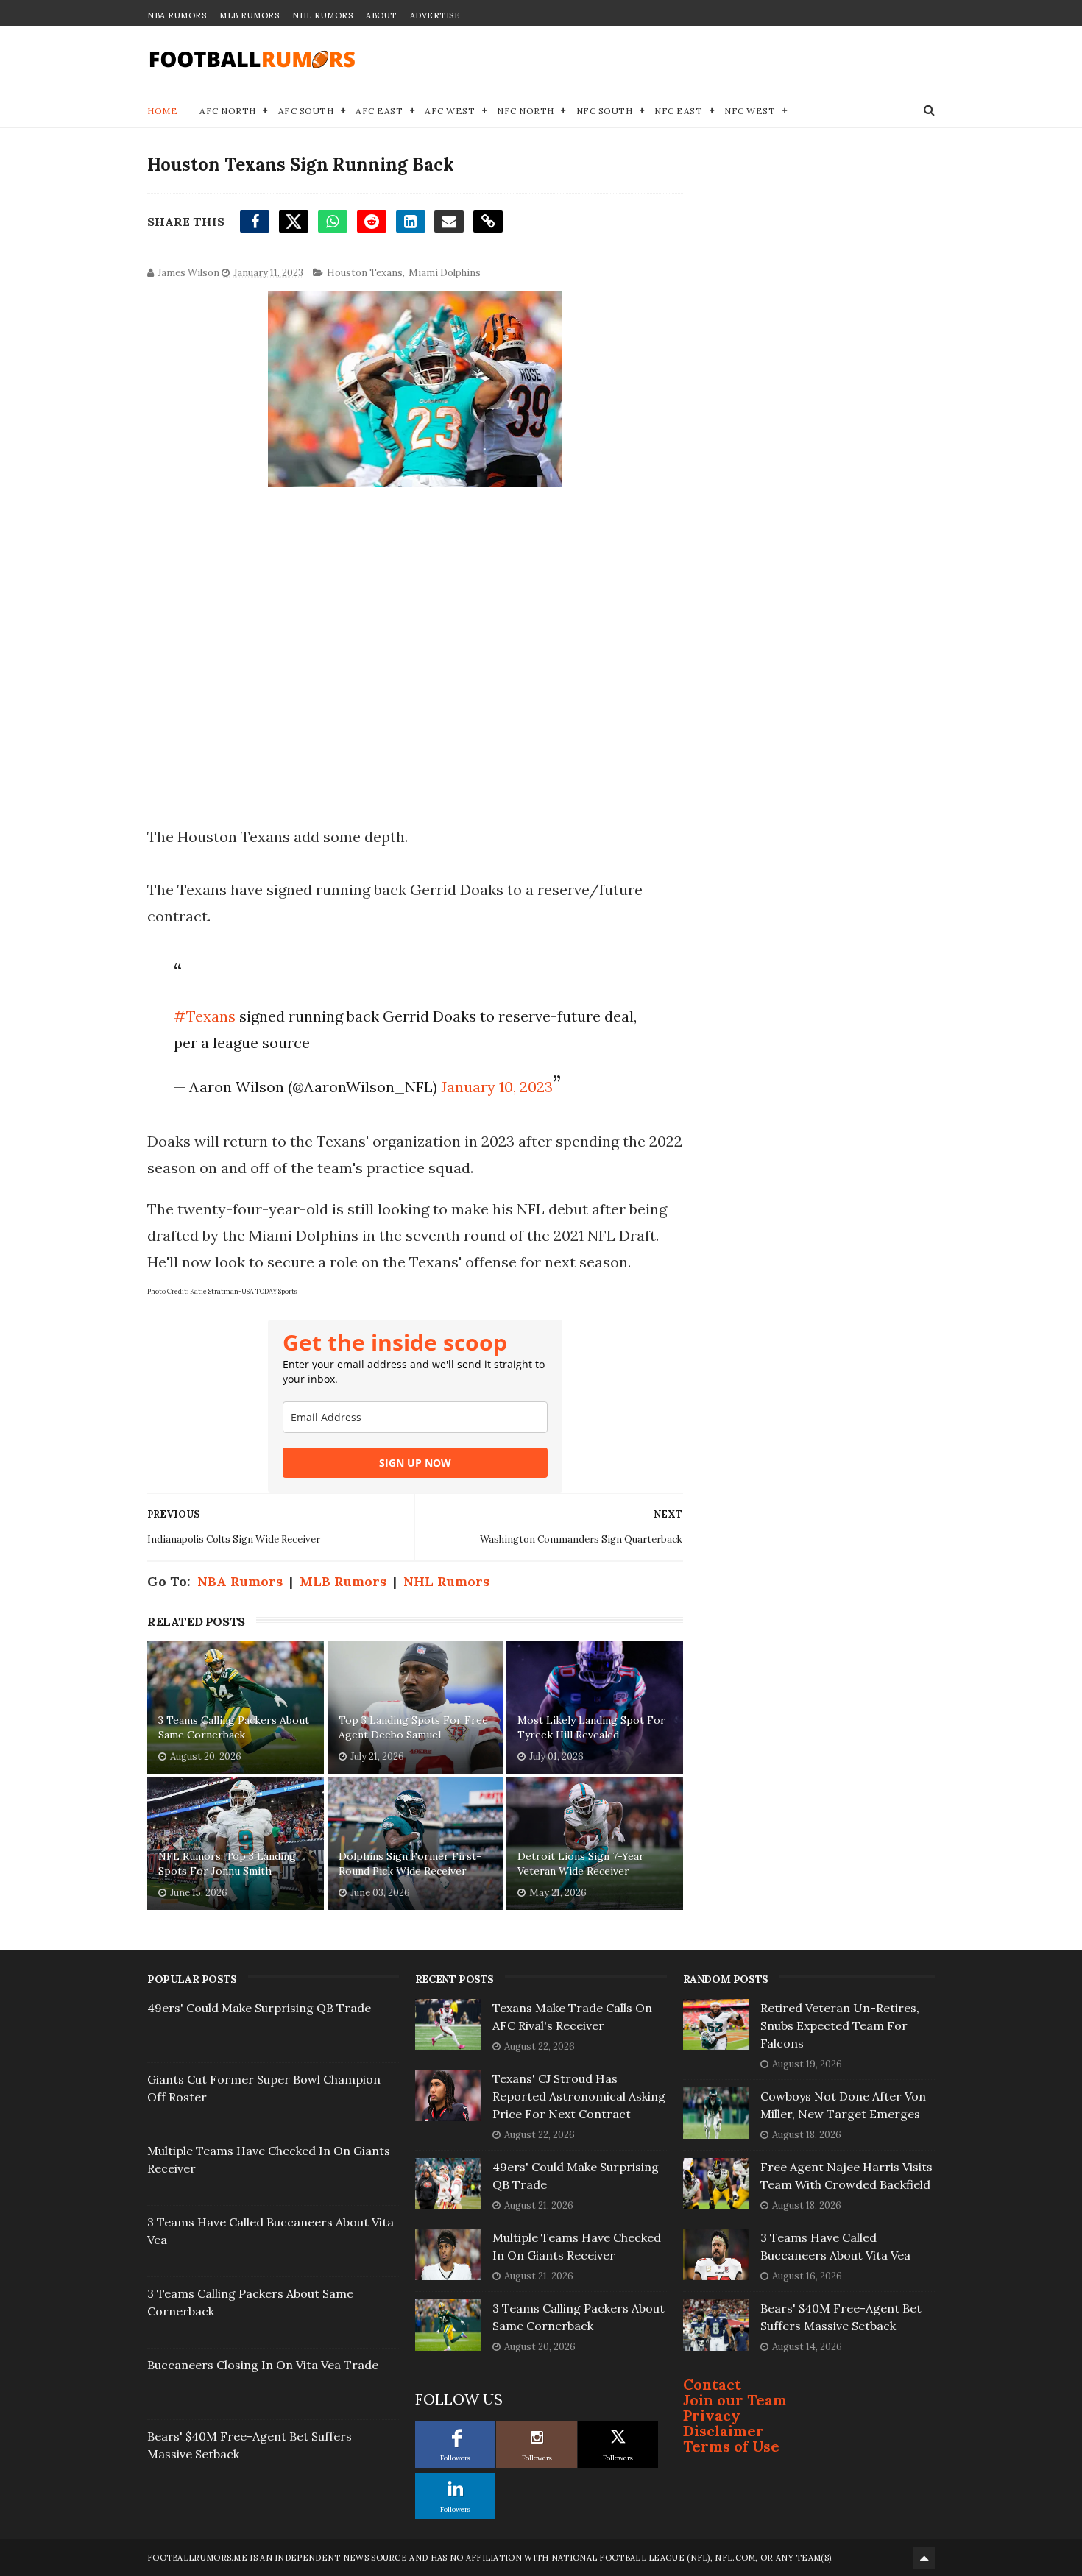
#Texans (205, 1016)
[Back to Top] (924, 2558)
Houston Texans (365, 273)
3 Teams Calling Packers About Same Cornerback (234, 1727)
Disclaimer (724, 2431)
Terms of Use (731, 2446)
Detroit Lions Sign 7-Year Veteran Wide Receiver (581, 1864)
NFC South (605, 111)
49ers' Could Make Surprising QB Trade (259, 2008)
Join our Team (735, 2400)
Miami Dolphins (445, 273)
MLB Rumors (249, 15)
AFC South (306, 111)
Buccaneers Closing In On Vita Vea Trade (263, 2365)
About (381, 15)
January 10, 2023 (497, 1087)
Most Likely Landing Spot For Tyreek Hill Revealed (591, 1727)
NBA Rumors (177, 15)
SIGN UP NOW (415, 1463)
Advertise (435, 15)
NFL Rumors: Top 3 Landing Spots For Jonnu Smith (227, 1864)
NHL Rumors (322, 15)
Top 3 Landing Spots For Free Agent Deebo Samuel (413, 1727)
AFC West (450, 111)
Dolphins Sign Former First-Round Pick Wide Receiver (410, 1864)
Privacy (712, 2415)
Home (162, 111)
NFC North (526, 111)
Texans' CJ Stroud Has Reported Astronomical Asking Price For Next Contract (579, 2096)
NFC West (750, 111)
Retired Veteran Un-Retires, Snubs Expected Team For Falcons (840, 2025)
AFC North (228, 111)
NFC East (678, 111)
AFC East (379, 111)
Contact (712, 2384)
